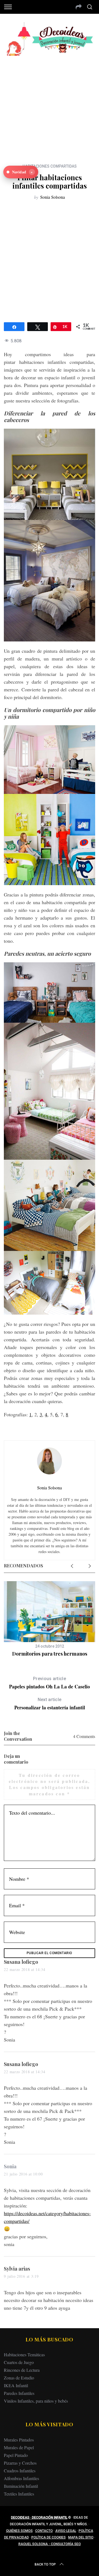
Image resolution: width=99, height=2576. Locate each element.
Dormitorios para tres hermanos (50, 1654)
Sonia (10, 2166)
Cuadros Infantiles (20, 2471)
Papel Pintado (16, 2455)
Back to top (45, 2564)
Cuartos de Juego (19, 2362)
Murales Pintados (19, 2440)
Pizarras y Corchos (20, 2463)
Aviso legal (66, 2531)
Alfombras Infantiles (21, 2478)
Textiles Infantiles (19, 2494)
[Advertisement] (50, 106)
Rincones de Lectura (22, 2370)
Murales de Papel (19, 2447)
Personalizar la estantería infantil (50, 1704)
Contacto (44, 2531)
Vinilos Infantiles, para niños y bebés (36, 2401)
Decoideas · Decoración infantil (39, 2518)
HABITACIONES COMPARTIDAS (50, 166)
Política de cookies (49, 2537)
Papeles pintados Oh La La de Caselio (50, 1683)
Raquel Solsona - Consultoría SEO (50, 2544)
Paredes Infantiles (19, 2393)
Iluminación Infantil (21, 2486)
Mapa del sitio (81, 2537)
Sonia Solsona (53, 197)
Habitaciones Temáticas (24, 2355)
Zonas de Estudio (19, 2378)
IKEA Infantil (16, 2385)
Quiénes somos (19, 2531)
